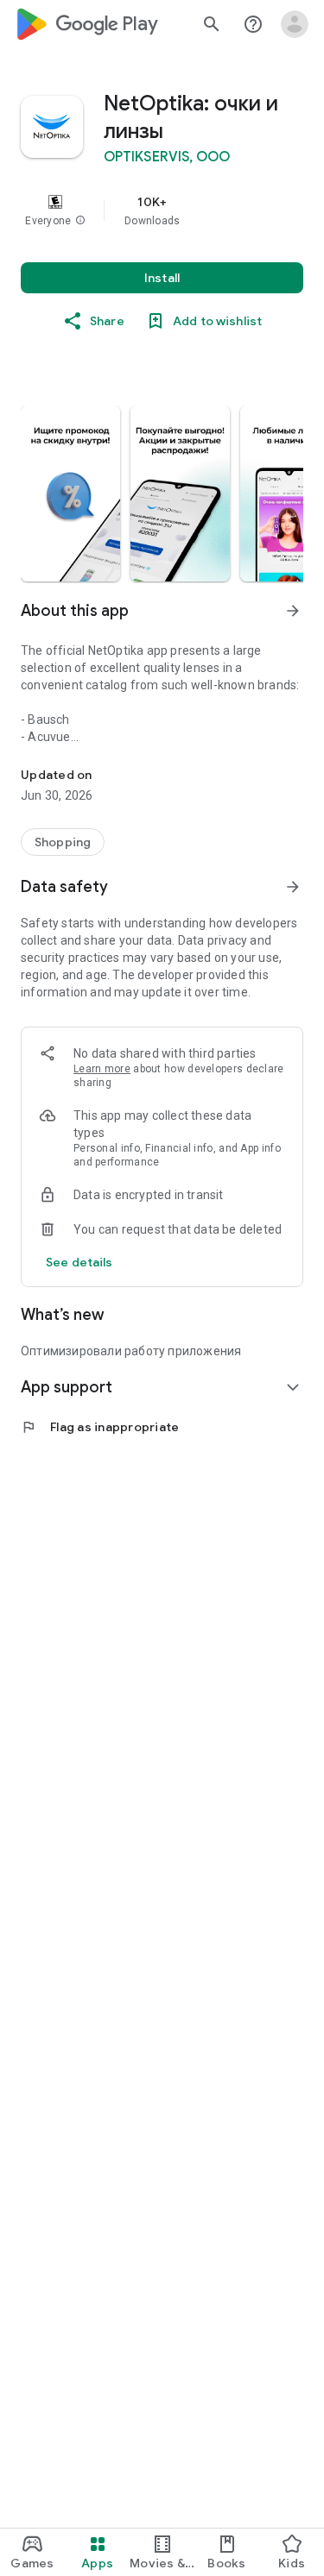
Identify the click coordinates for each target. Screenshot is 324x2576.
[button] (80, 221)
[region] (162, 210)
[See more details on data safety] (79, 1262)
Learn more (102, 1069)
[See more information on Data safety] (293, 887)
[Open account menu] (295, 24)
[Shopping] (63, 842)
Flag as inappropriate (100, 1427)
